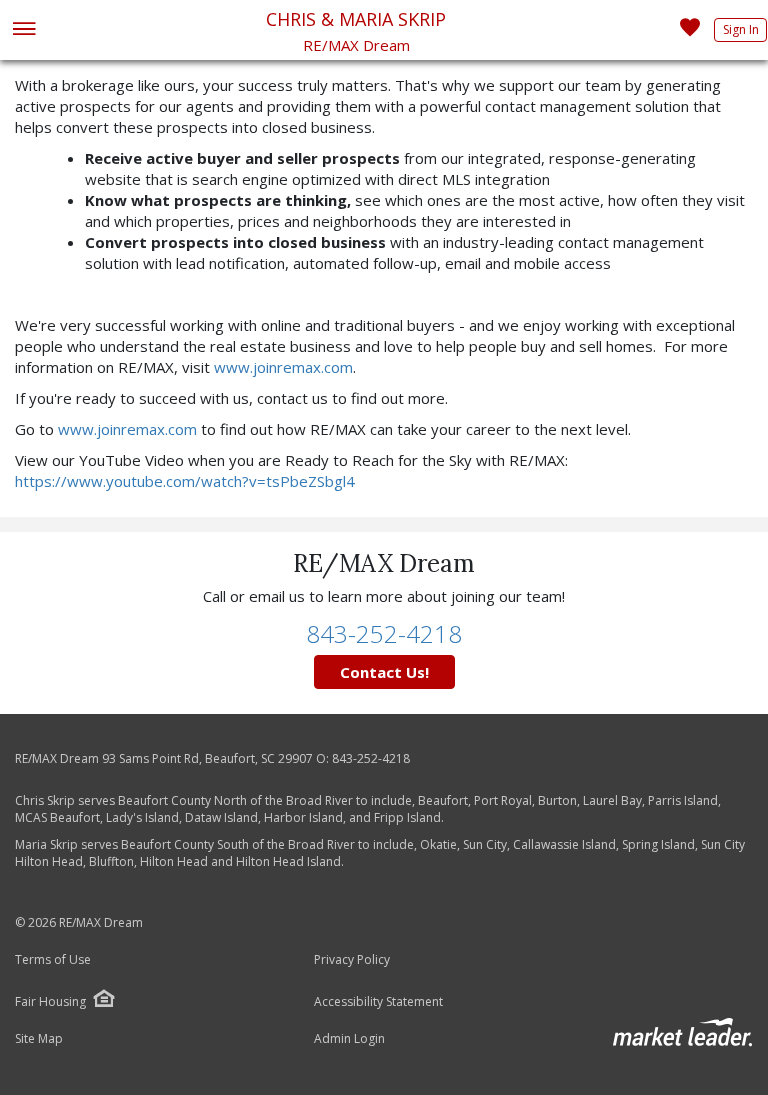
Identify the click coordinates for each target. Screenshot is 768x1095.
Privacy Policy (352, 960)
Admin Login (349, 1039)
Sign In (741, 29)
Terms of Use (53, 960)
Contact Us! (384, 672)
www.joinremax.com (283, 367)
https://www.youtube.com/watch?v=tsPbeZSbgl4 (185, 481)
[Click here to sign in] (690, 33)
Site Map (39, 1039)
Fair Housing (50, 1001)
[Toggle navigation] (23, 30)
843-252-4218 (384, 633)
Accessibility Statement (378, 1002)
